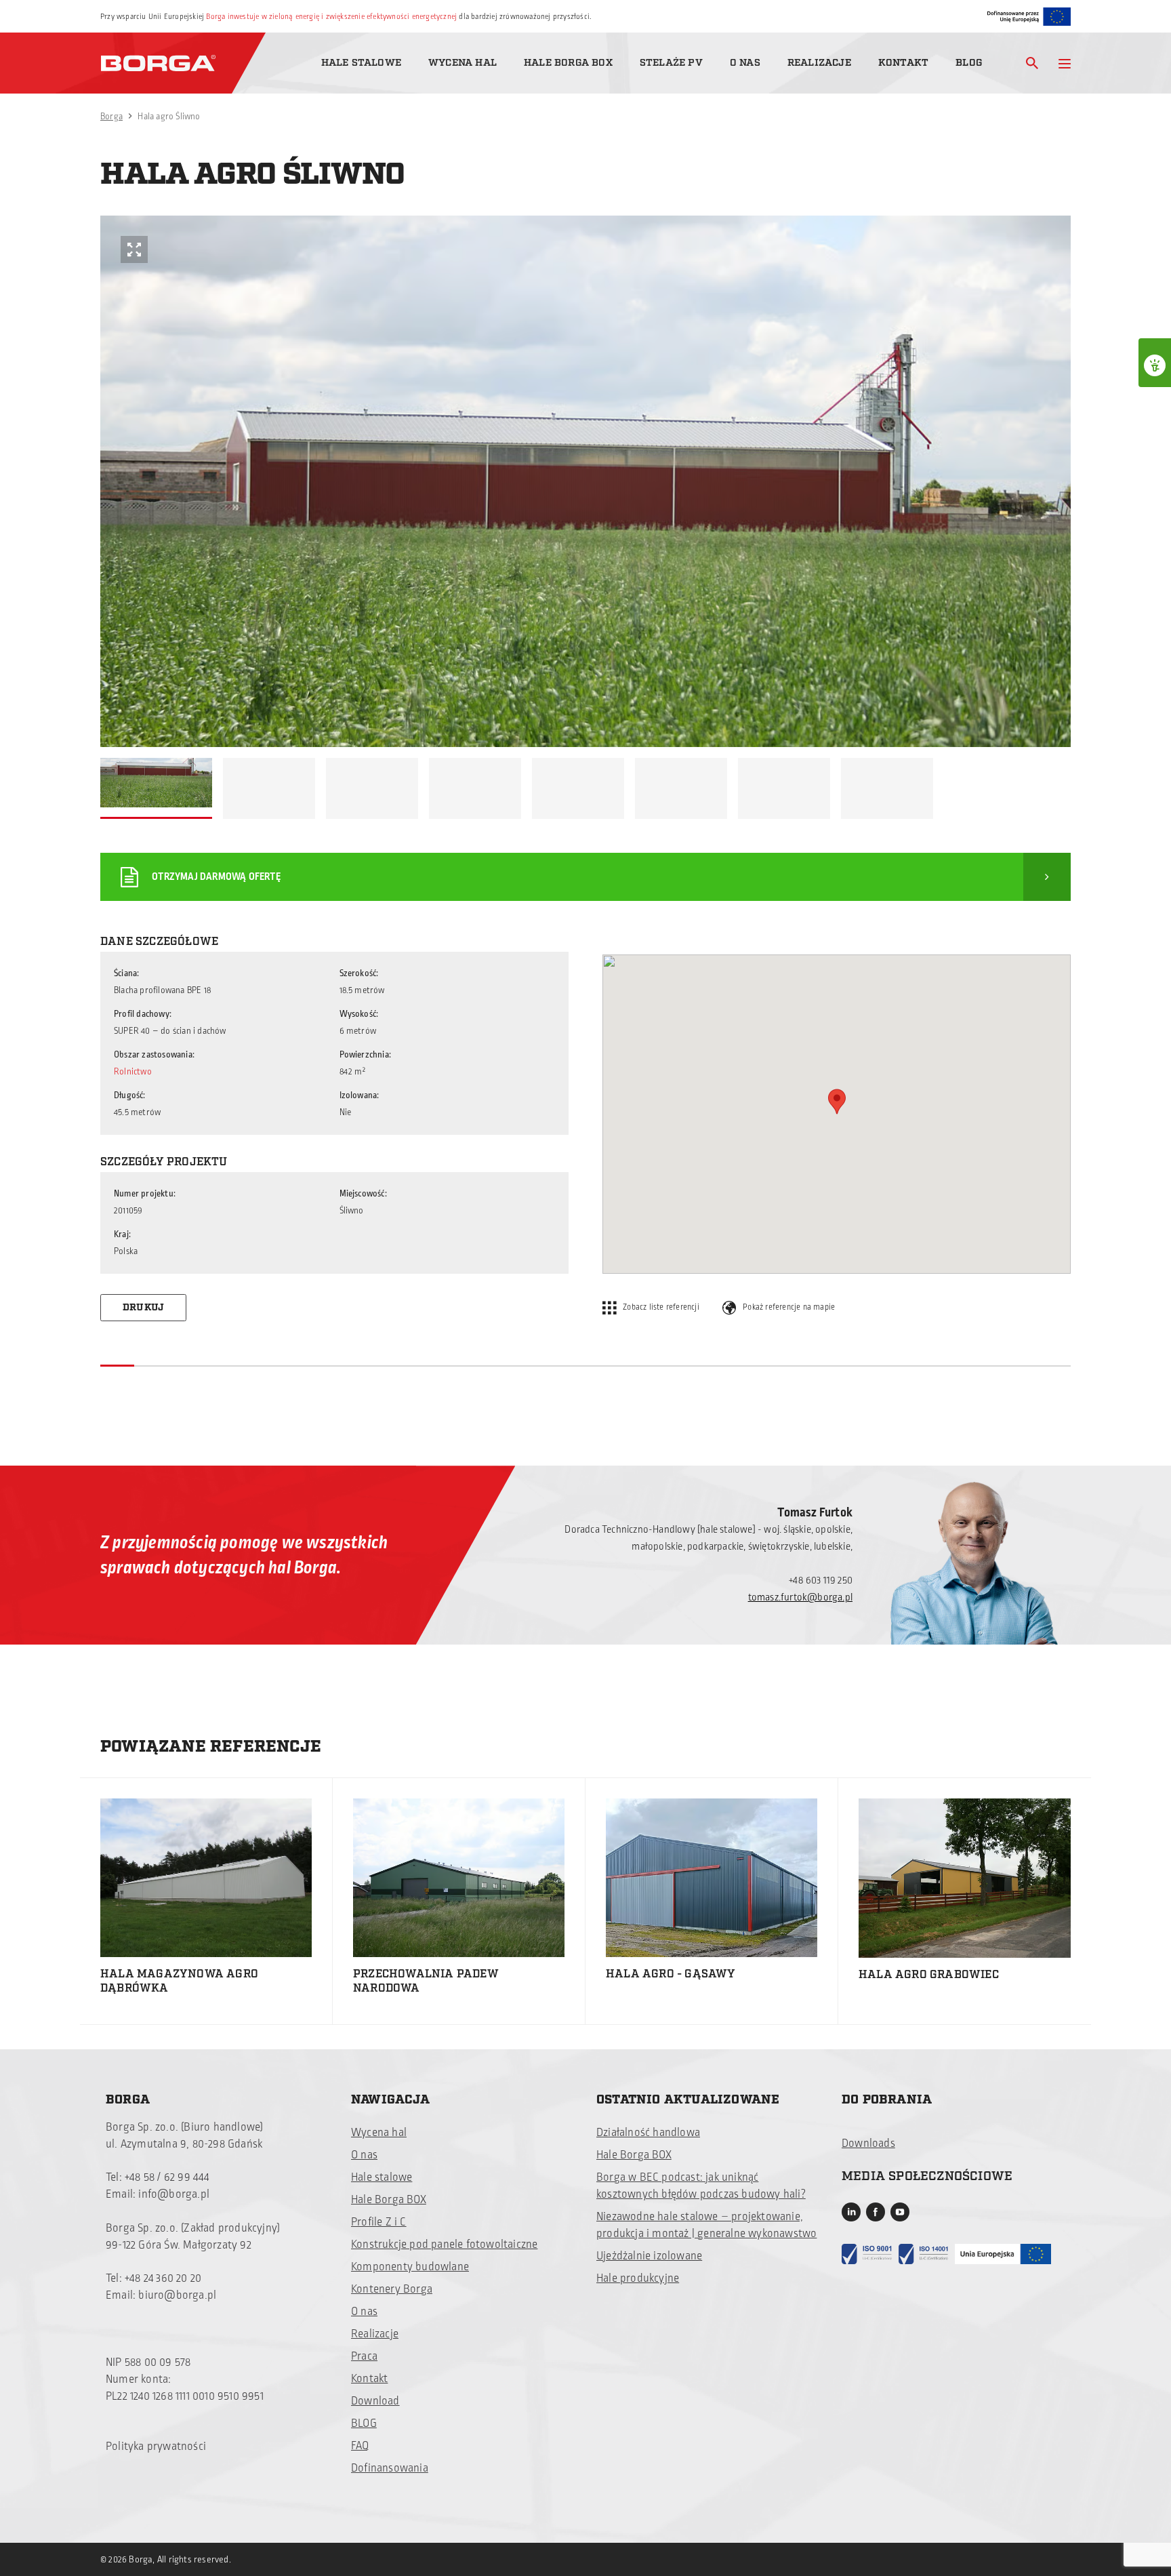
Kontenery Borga (392, 2289)
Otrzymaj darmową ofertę (216, 877)
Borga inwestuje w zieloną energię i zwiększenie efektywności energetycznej (331, 17)
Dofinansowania (390, 2468)
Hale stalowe (361, 63)
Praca (364, 2356)
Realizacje (819, 63)
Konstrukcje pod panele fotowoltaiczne (444, 2245)
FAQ (360, 2446)
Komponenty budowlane (410, 2267)
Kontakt (903, 63)
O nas (745, 63)
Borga (111, 117)
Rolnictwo (133, 1072)
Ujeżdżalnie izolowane (649, 2256)
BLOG (364, 2423)
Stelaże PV (671, 63)
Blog (969, 63)
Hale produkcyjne (638, 2278)
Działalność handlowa (648, 2133)
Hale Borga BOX (568, 63)
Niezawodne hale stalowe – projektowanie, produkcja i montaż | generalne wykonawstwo (706, 2225)
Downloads (868, 2144)
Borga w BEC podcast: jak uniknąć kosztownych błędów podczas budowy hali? (701, 2186)
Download (375, 2401)
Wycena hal (463, 63)
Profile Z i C (379, 2222)
